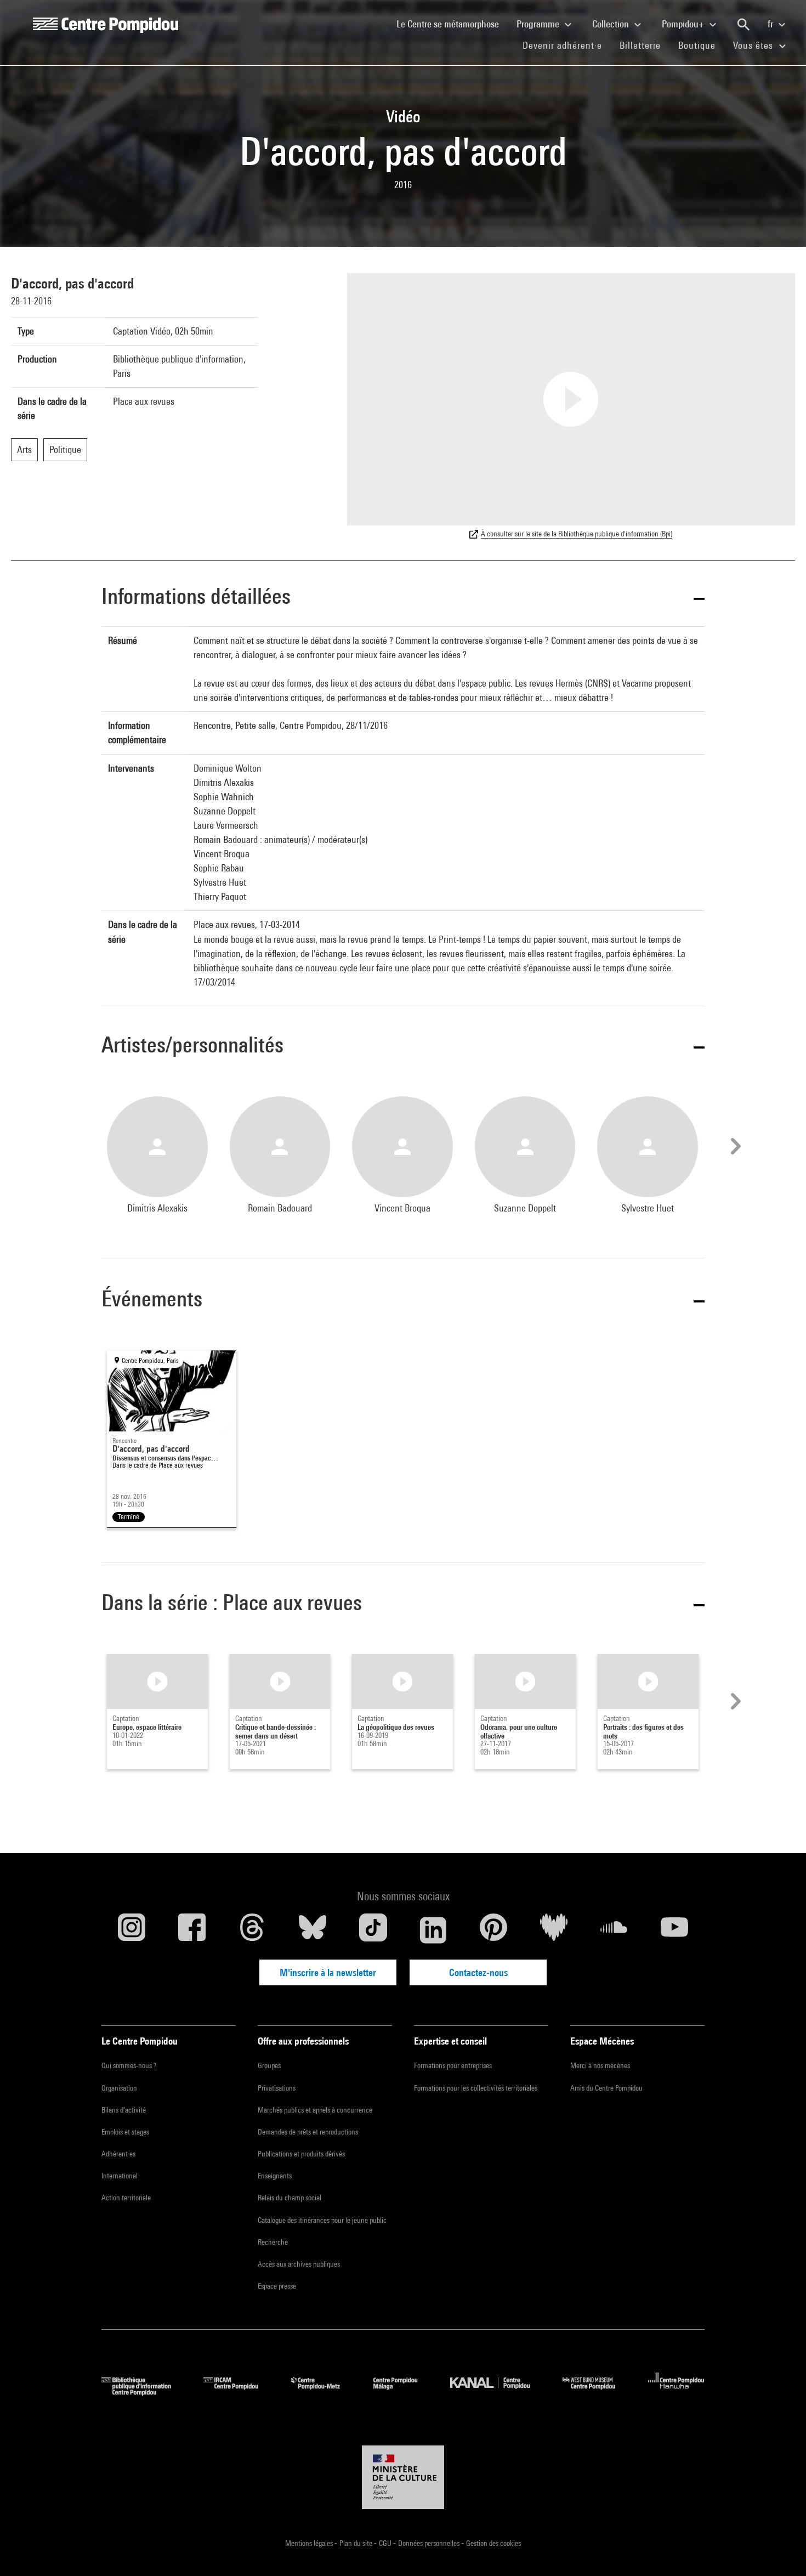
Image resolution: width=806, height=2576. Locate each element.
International (120, 2176)
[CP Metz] (324, 2392)
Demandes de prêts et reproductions (308, 2132)
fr (771, 24)
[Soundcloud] (614, 1930)
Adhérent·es (118, 2154)
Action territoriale (126, 2198)
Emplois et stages (125, 2132)
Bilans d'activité (124, 2110)
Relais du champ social (290, 2198)
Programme (539, 24)
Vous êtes (754, 45)
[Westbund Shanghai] (597, 2392)
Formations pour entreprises (453, 2065)
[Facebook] (192, 1930)
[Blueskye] (313, 1930)
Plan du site (357, 2543)
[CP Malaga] (404, 2392)
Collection (612, 24)
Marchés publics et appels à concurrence (315, 2110)
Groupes (269, 2065)
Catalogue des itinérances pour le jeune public (322, 2220)
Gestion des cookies (493, 2543)
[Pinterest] (493, 1930)
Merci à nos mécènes (600, 2065)
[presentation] (734, 1146)
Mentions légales (310, 2543)
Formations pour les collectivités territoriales (476, 2088)
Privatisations (277, 2088)
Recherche (273, 2242)
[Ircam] (239, 2392)
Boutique (701, 45)
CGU (386, 2543)
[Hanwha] (676, 2392)
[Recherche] (743, 25)
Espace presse (277, 2286)
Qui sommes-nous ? (129, 2065)
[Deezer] (554, 1930)
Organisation (119, 2088)
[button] (403, 598)
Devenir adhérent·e (567, 45)
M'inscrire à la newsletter (328, 1972)
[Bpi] (144, 2392)
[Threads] (252, 1930)
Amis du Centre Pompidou (606, 2088)
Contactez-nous (478, 1972)
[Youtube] (674, 1930)
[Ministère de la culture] (403, 2477)
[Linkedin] (433, 1930)
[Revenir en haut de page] (780, 2550)
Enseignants (275, 2176)
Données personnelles (430, 2543)
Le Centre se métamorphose (452, 24)
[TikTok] (373, 1930)
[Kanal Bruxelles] (498, 2392)
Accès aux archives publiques (299, 2264)
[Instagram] (132, 1930)
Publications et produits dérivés (301, 2154)
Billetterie (640, 45)
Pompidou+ (684, 24)
